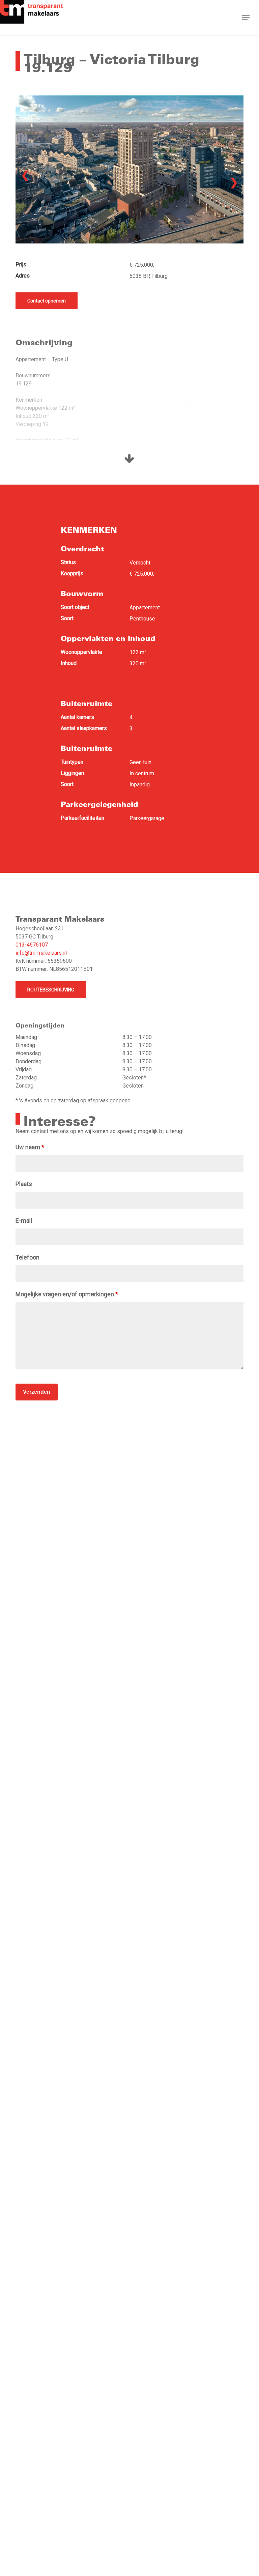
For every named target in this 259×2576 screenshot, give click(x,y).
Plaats (24, 1184)
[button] (246, 18)
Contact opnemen (47, 301)
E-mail (24, 1221)
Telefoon (27, 1257)
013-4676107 (32, 945)
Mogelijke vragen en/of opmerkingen (67, 1294)
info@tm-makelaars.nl (41, 953)
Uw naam (30, 1147)
